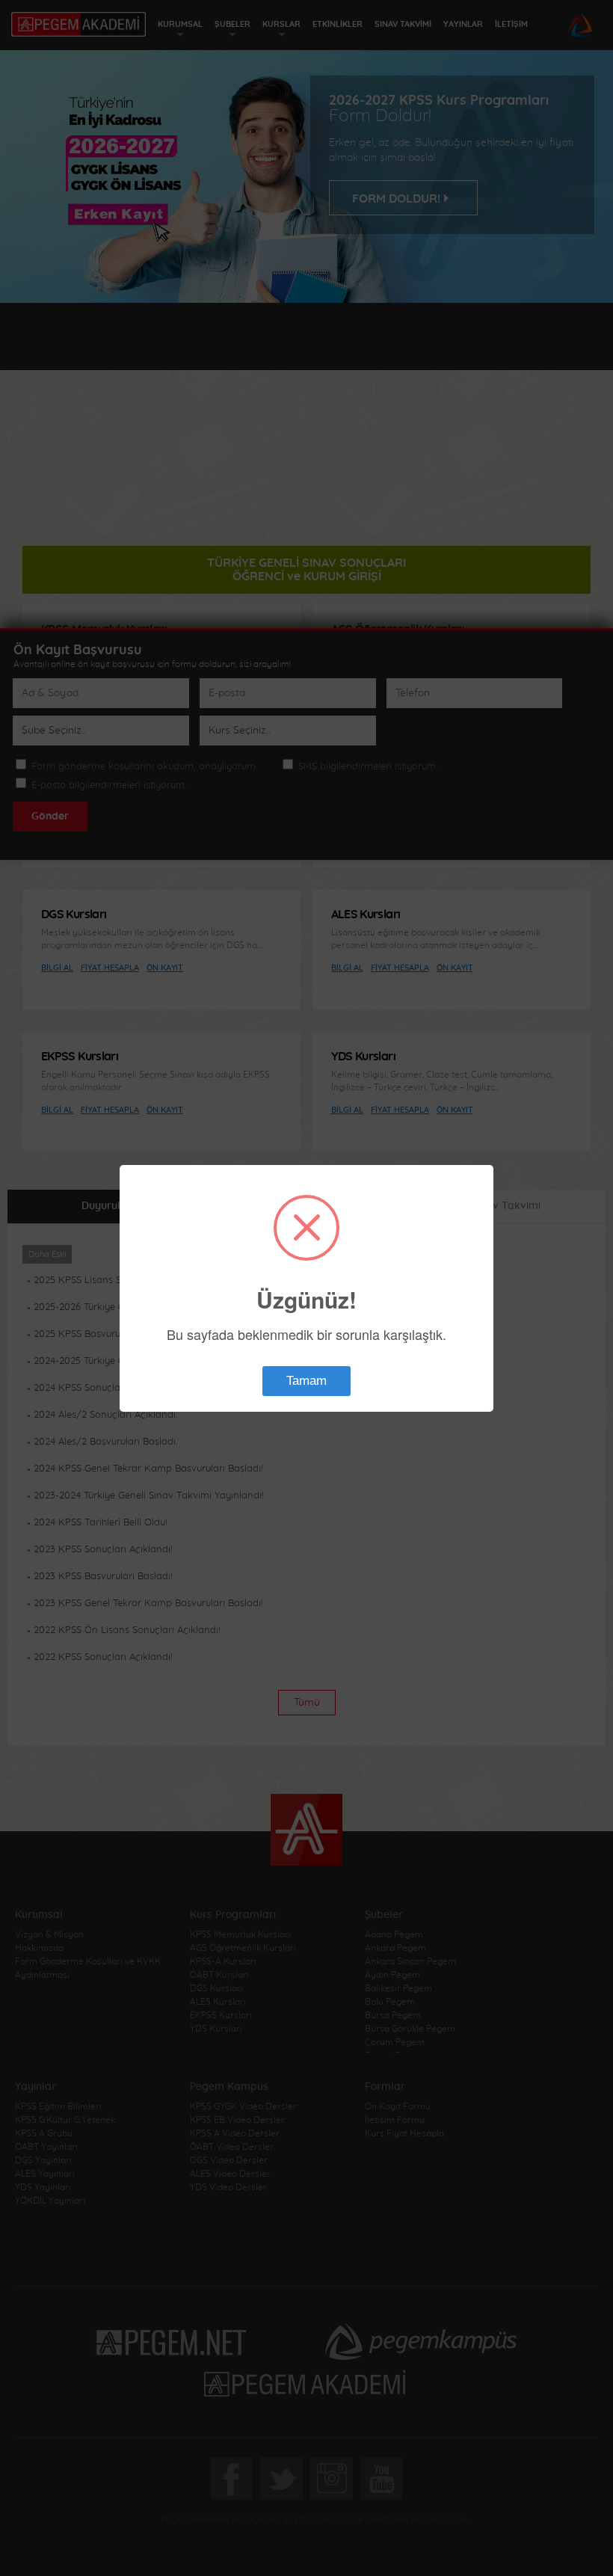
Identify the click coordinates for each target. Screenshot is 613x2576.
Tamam (306, 1381)
